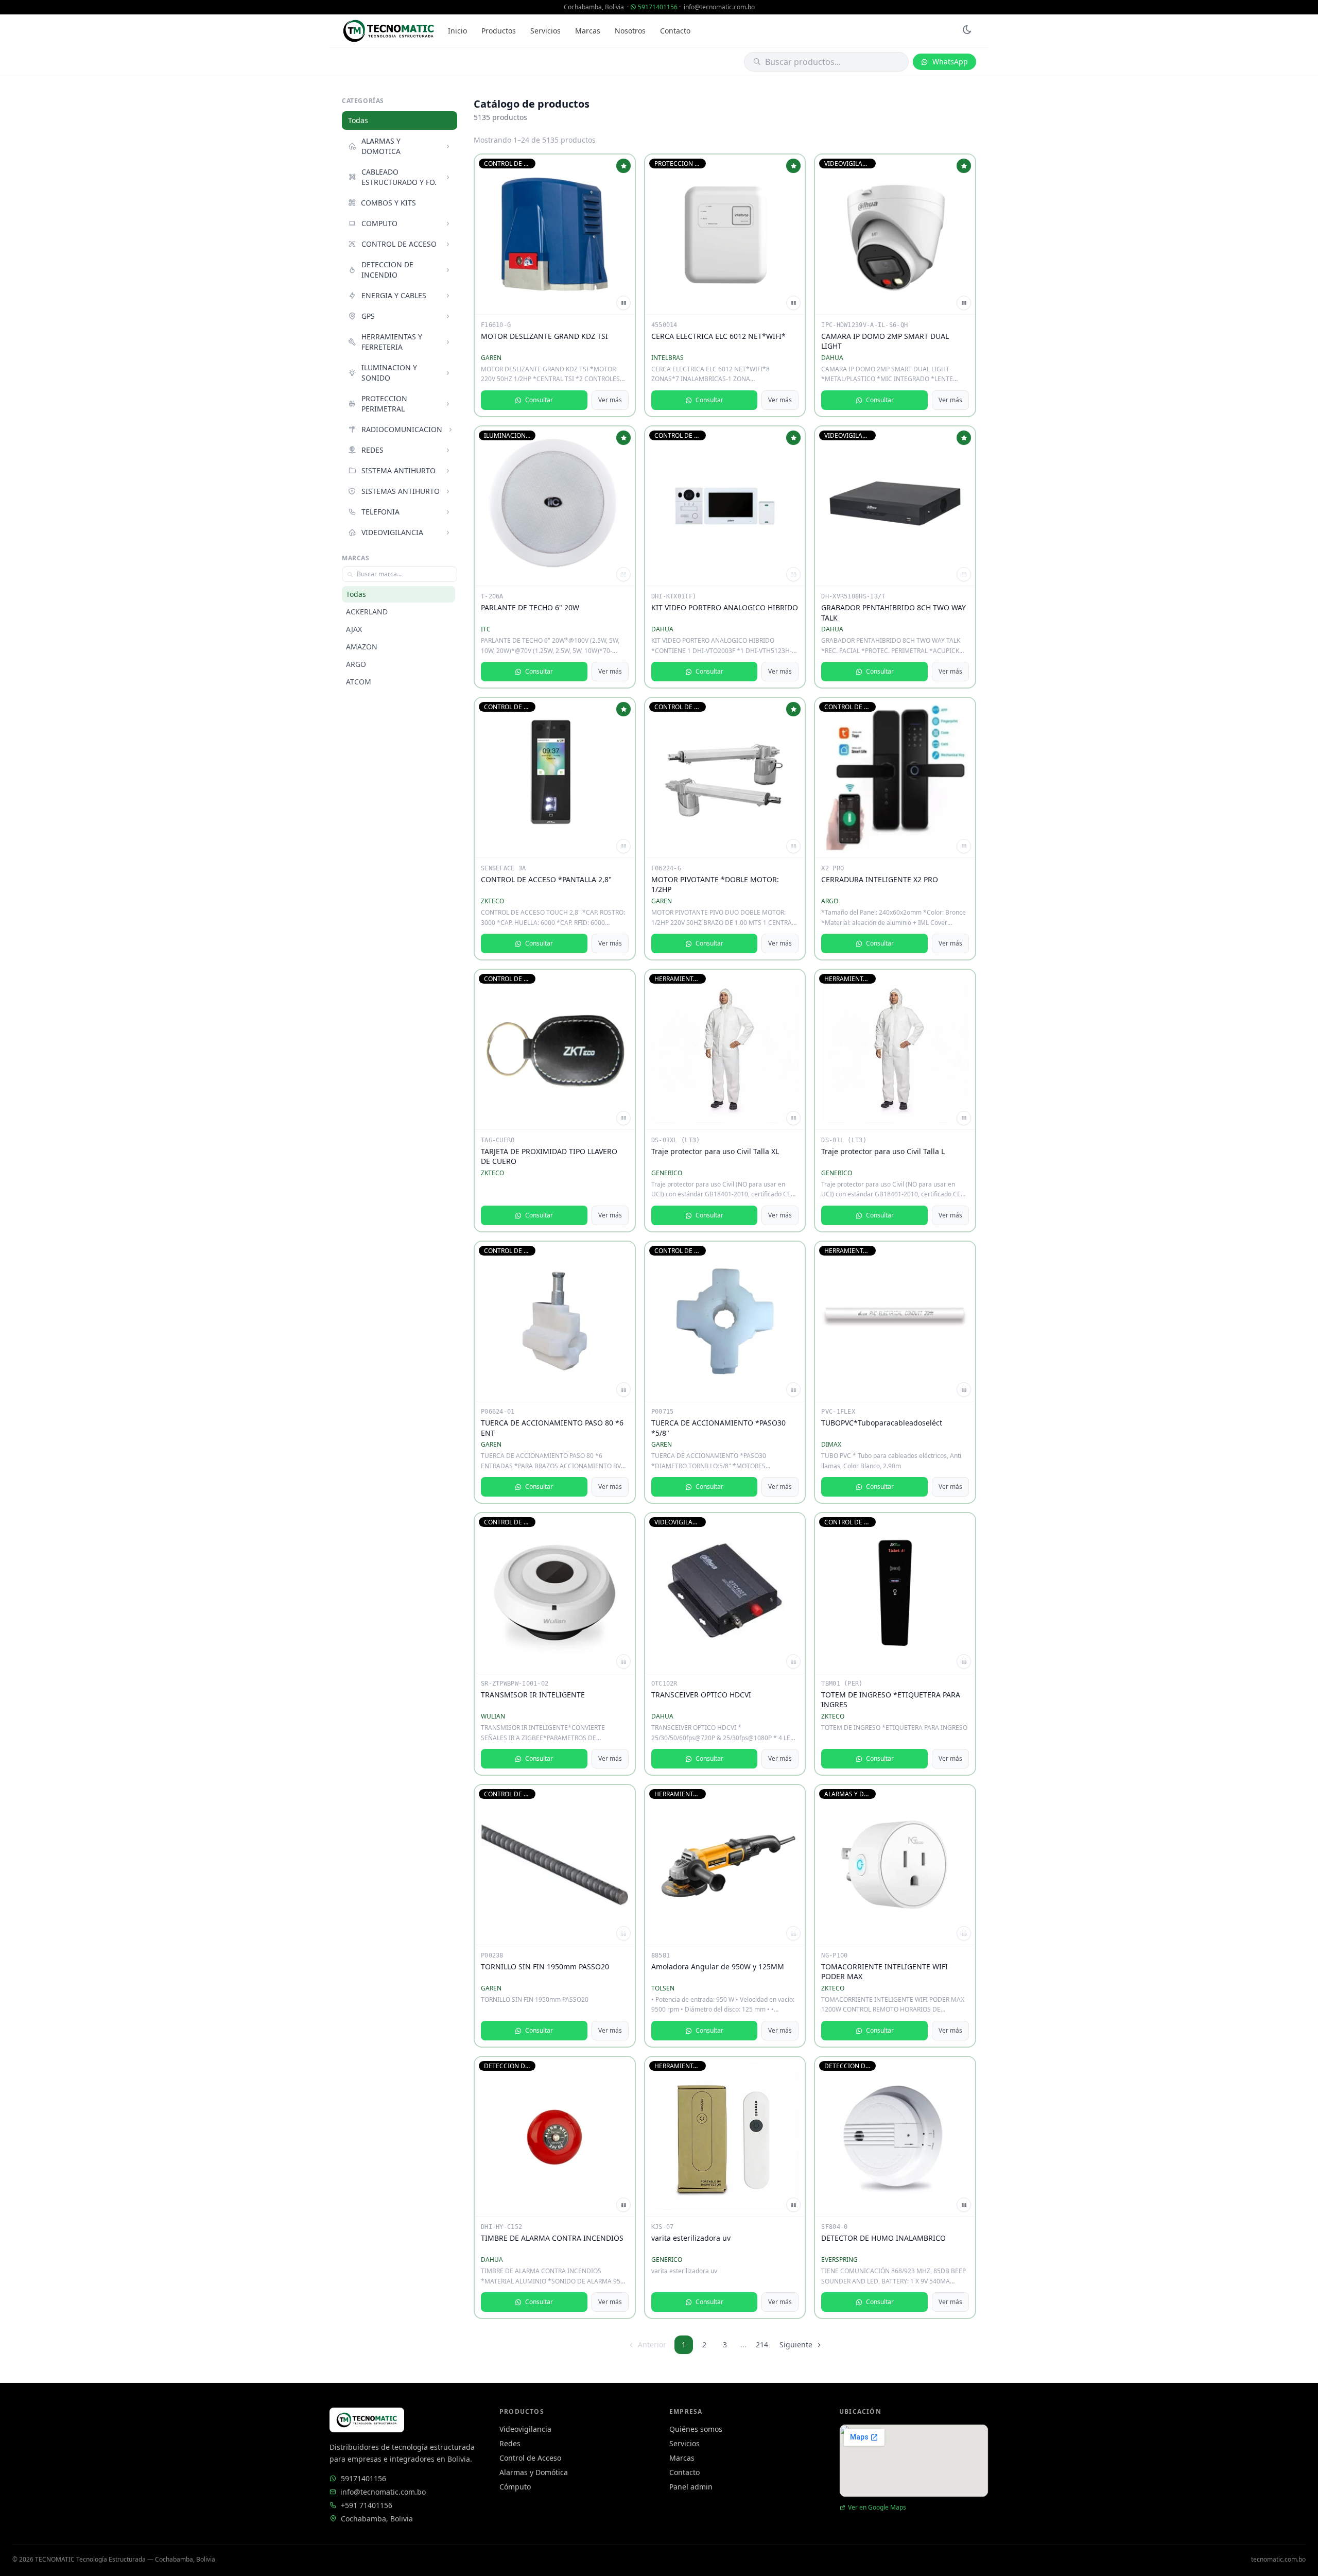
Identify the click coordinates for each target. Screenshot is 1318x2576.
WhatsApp (950, 62)
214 (762, 2345)
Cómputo (515, 2487)
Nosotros (630, 31)
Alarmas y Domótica (534, 2472)
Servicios (545, 31)
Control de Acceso (530, 2458)
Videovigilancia (525, 2429)
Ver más (610, 400)
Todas (358, 120)
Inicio (457, 31)
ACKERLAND (367, 612)
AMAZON (362, 647)
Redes (510, 2443)
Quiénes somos (696, 2429)
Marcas (588, 31)
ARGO (356, 664)
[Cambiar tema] (967, 31)
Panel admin (691, 2487)
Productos (499, 31)
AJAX (354, 629)
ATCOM (359, 682)
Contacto (675, 31)
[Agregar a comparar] (623, 303)
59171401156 (658, 7)
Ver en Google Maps (877, 2508)
